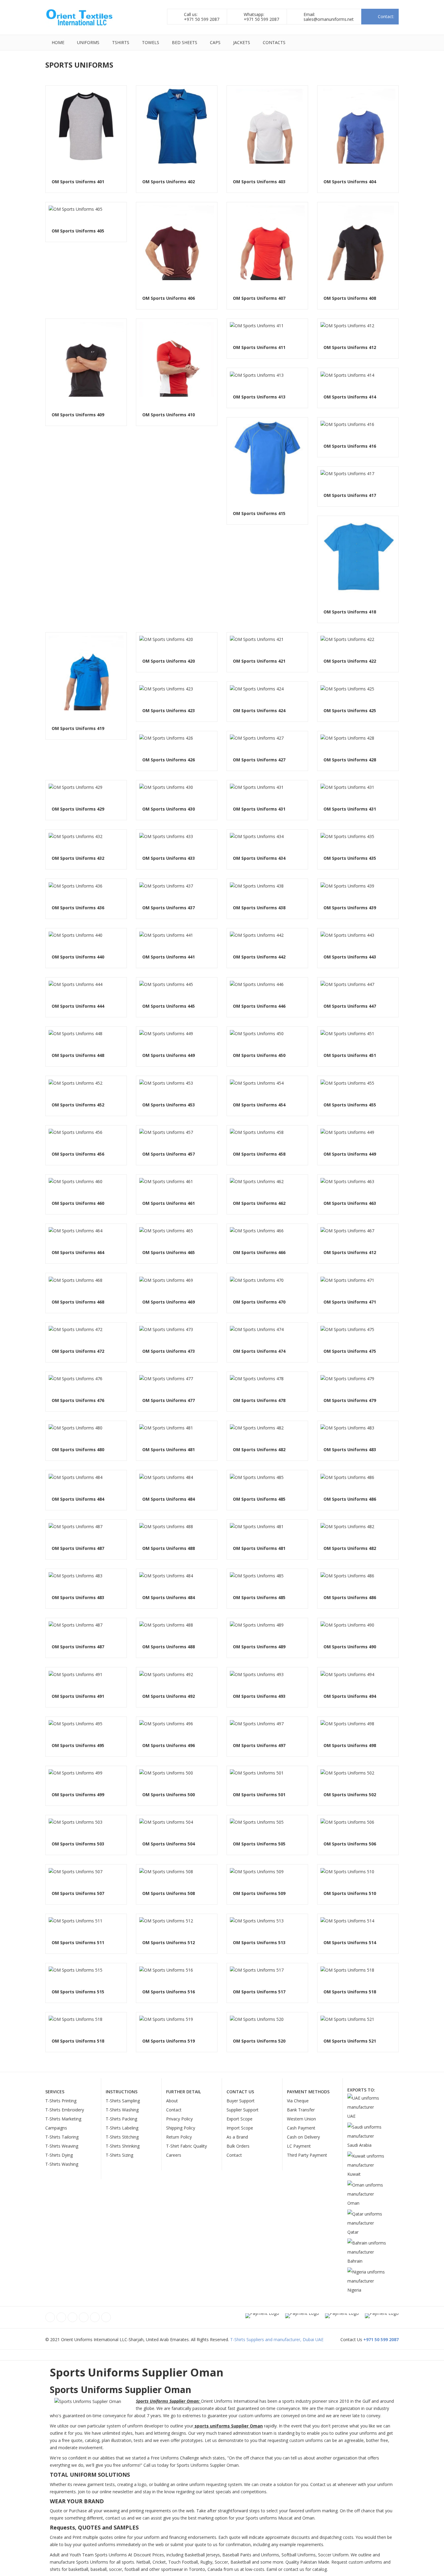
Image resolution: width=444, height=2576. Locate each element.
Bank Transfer (301, 2110)
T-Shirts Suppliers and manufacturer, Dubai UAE (277, 2339)
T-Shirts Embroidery (65, 2110)
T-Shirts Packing (121, 2119)
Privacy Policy (179, 2119)
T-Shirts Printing (61, 2101)
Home (58, 42)
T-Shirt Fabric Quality (187, 2146)
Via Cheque (298, 2101)
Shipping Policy (181, 2128)
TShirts (121, 42)
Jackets (242, 42)
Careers (174, 2155)
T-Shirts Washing (62, 2164)
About (172, 2101)
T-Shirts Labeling (122, 2128)
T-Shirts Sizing (119, 2155)
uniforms (315, 2440)
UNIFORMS (88, 42)
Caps (215, 42)
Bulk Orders (238, 2146)
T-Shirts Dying (59, 2155)
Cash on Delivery (303, 2137)
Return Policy (179, 2137)
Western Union (301, 2119)
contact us (294, 2569)
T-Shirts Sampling (123, 2101)
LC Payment (299, 2146)
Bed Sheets (185, 42)
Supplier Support (243, 2110)
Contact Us (240, 2092)
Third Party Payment (307, 2155)
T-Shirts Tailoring (62, 2137)
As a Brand (237, 2137)
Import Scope (240, 2128)
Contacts (274, 42)
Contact (174, 2110)
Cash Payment (301, 2128)
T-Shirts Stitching (122, 2137)
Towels (151, 42)
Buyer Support (241, 2101)
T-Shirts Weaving (62, 2146)
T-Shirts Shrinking (123, 2146)
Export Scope (240, 2119)
